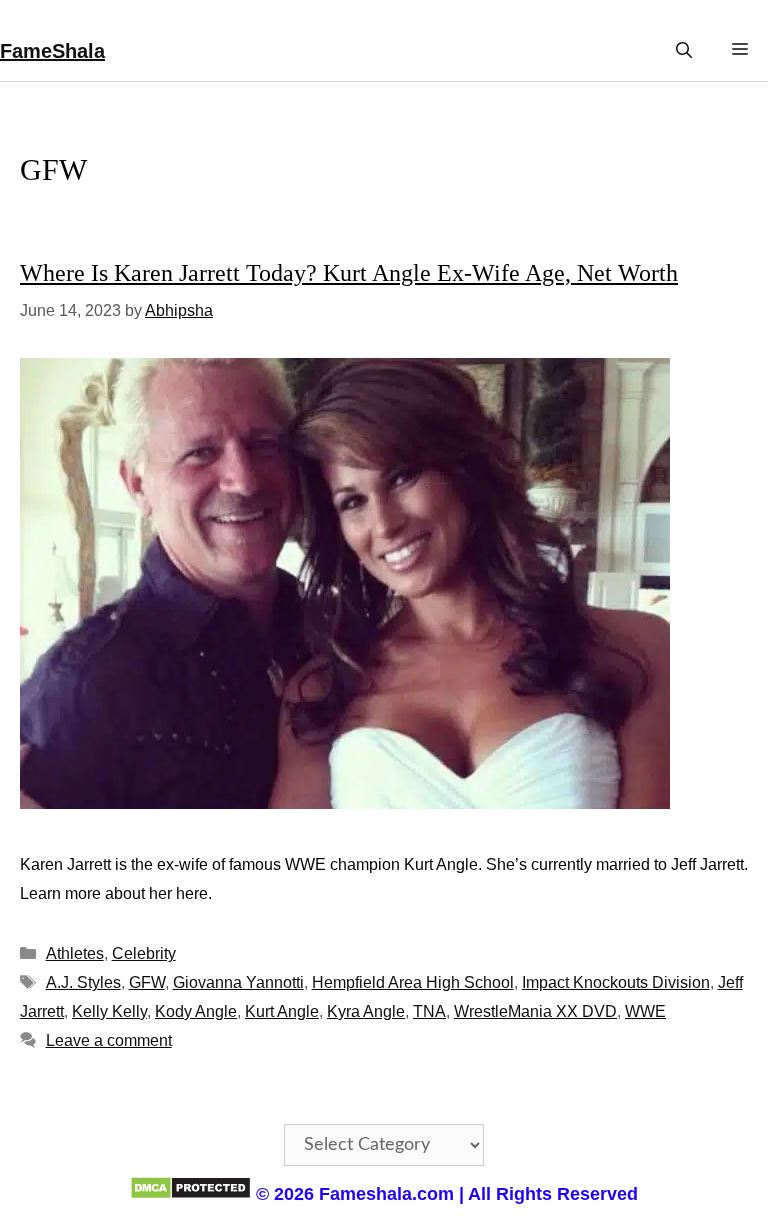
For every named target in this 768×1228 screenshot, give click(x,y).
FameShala (52, 51)
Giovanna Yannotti (238, 982)
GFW (147, 982)
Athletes (75, 953)
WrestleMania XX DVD (535, 1011)
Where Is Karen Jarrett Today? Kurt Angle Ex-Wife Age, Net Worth (349, 273)
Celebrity (144, 953)
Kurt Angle (282, 1011)
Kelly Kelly (109, 1011)
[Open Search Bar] (684, 50)
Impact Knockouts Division (616, 982)
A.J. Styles (83, 982)
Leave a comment (109, 1040)
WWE (645, 1011)
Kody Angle (196, 1011)
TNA (429, 1011)
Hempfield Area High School (413, 982)
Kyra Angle (366, 1011)
